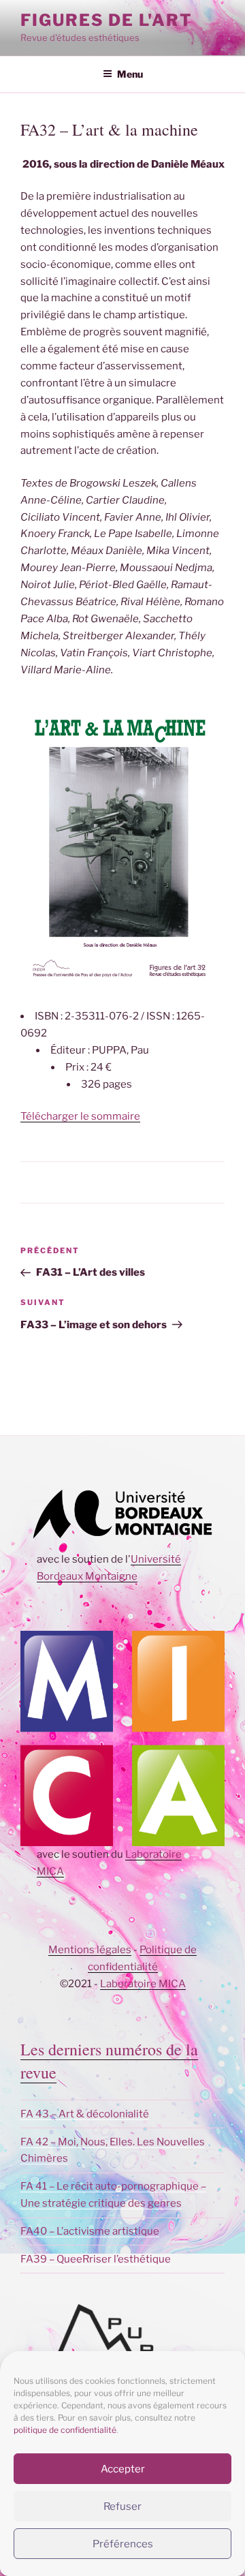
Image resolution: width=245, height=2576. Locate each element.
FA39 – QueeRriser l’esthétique (96, 2259)
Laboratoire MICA (143, 1984)
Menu (130, 74)
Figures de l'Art (107, 20)
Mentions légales (90, 1950)
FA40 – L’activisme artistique (90, 2231)
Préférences (123, 2544)
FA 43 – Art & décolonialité (85, 2114)
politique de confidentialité (65, 2430)
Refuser (122, 2506)
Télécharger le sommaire (80, 1116)
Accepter (123, 2469)
